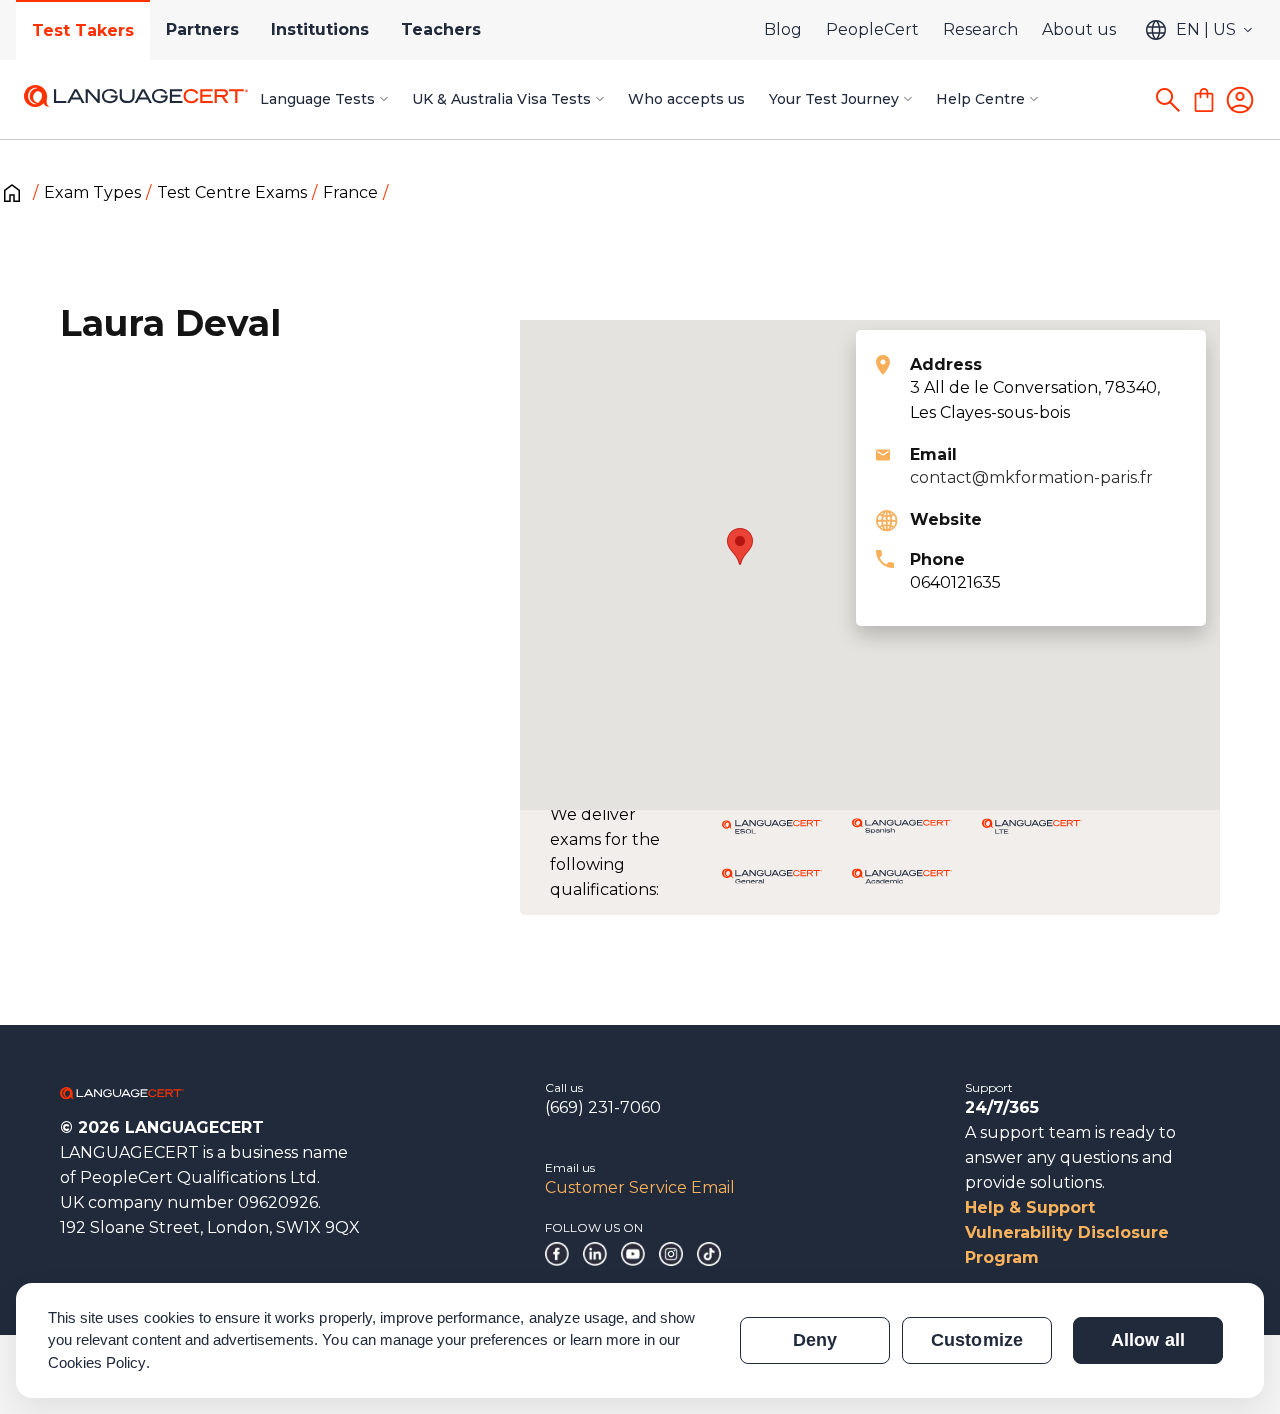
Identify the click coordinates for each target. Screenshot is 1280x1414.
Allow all (1147, 1340)
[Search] (1168, 100)
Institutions (320, 29)
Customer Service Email (640, 1187)
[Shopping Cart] (1204, 100)
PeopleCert (872, 29)
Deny (815, 1340)
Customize (976, 1340)
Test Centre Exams (232, 192)
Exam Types (92, 192)
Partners (202, 29)
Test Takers (83, 30)
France (350, 192)
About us (1079, 29)
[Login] (1240, 100)
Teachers (441, 29)
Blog (783, 29)
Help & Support (1030, 1207)
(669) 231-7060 (603, 1107)
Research (980, 29)
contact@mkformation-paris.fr (1031, 477)
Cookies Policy (97, 1362)
